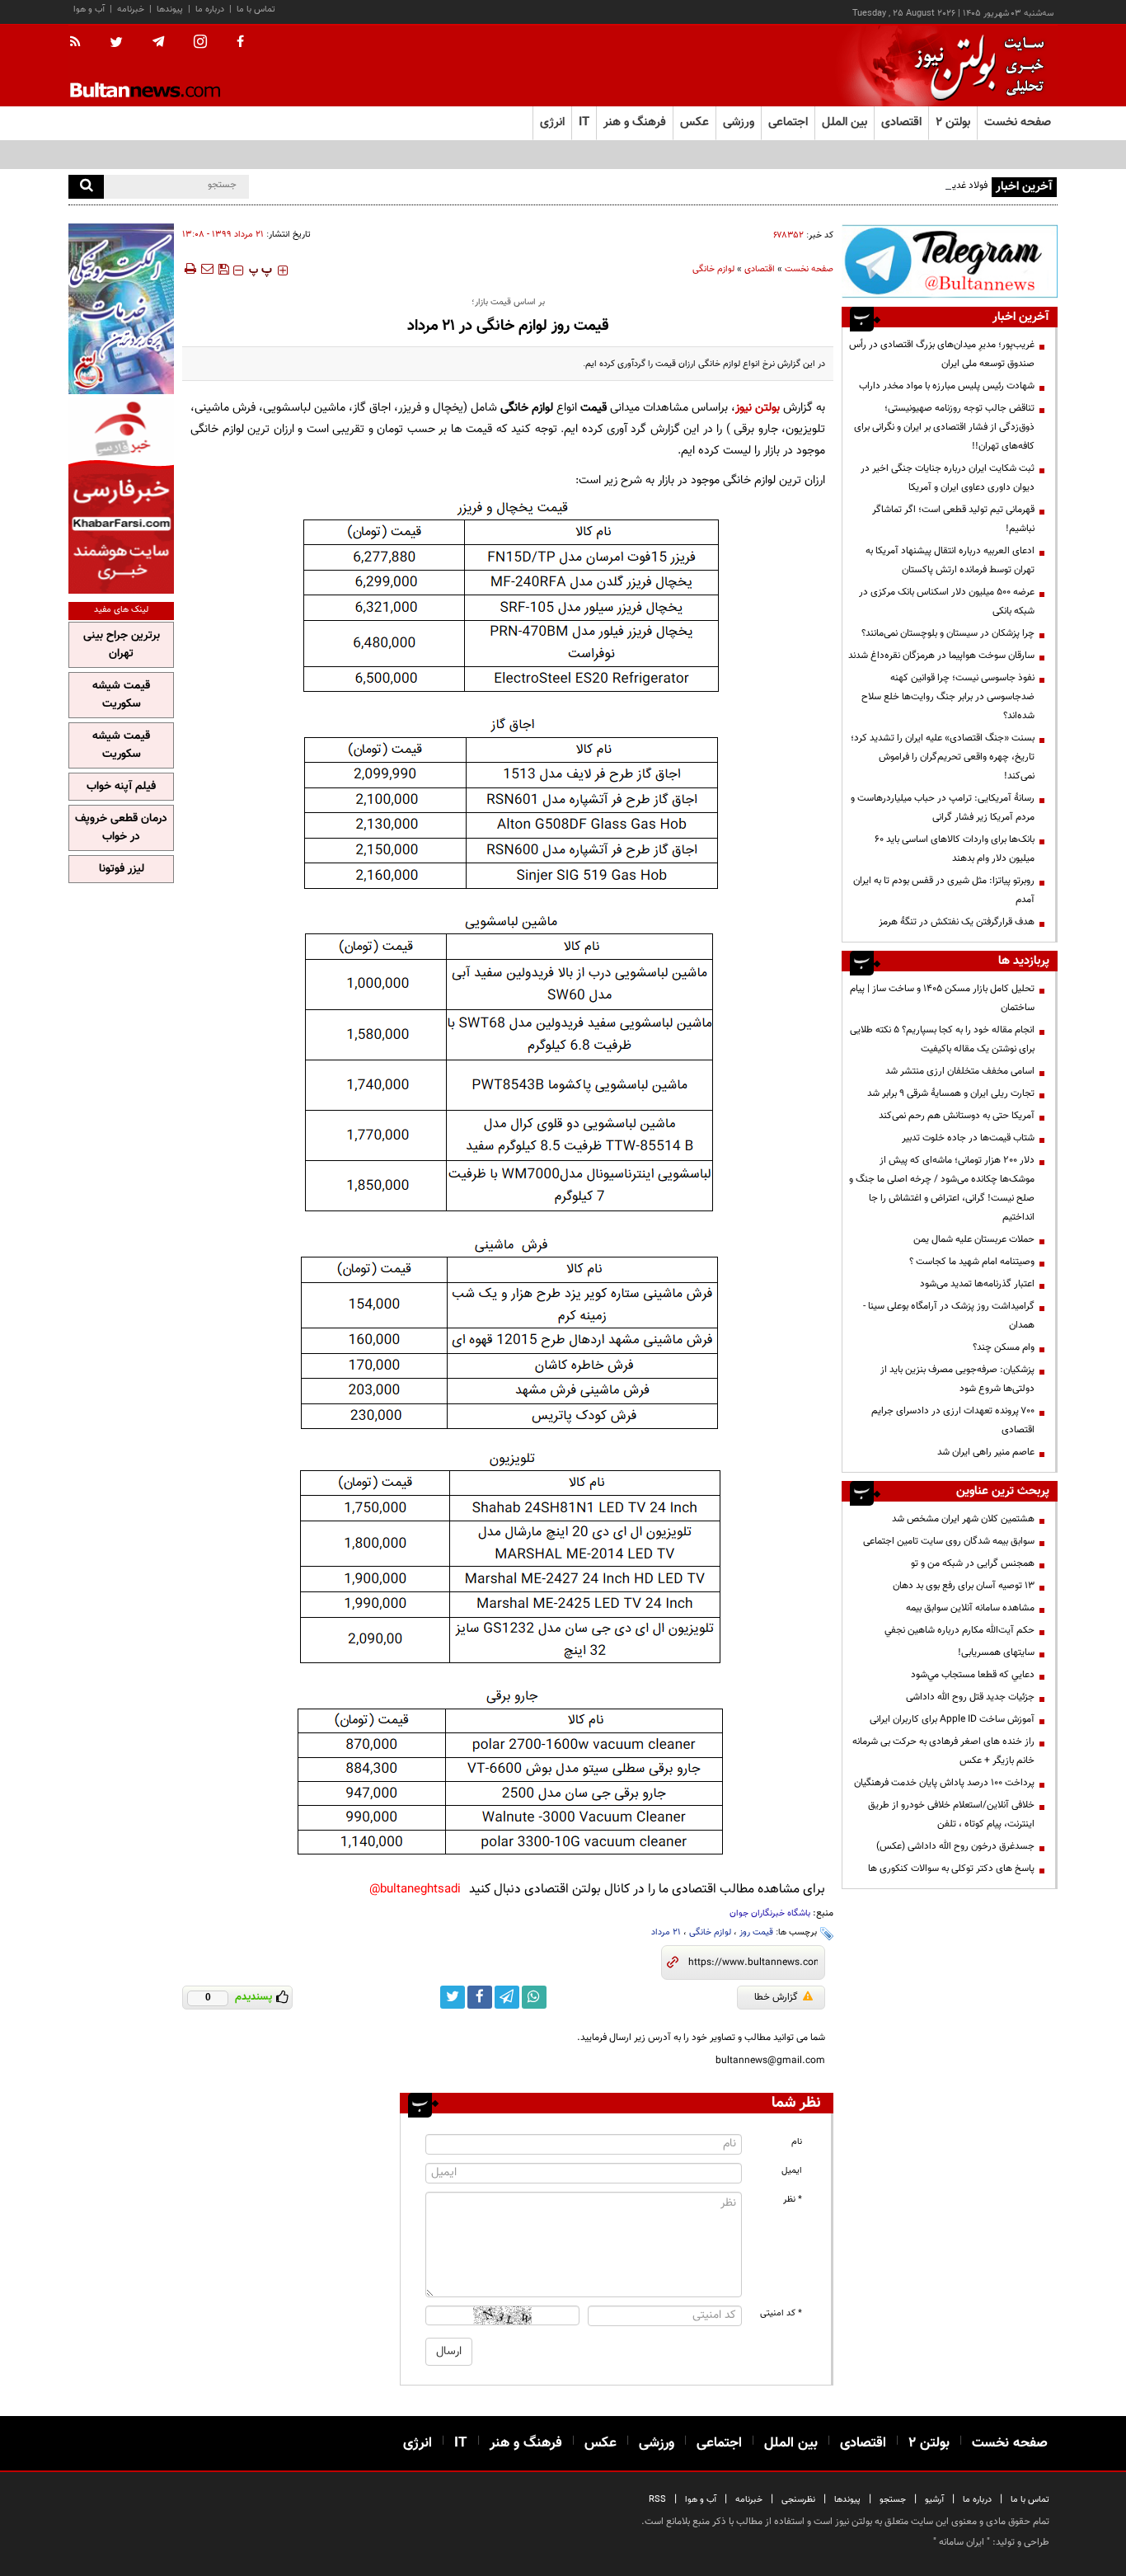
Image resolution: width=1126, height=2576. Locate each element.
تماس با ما (256, 9)
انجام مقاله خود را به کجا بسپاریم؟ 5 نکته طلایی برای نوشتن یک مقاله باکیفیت (942, 1039)
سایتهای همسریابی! (996, 1652)
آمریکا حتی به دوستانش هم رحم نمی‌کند (957, 1116)
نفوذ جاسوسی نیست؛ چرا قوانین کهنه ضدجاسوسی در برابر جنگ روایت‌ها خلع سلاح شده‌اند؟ (948, 697)
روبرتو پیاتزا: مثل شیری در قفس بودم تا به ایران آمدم (944, 890)
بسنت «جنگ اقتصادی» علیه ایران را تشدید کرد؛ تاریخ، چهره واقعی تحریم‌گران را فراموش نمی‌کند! (943, 757)
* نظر (793, 2200)
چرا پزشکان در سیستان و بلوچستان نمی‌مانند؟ (948, 633)
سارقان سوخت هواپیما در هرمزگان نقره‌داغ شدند (941, 656)
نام (797, 2142)
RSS (657, 2500)
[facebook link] (480, 1997)
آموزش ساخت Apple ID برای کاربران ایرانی (952, 1719)
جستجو (893, 2500)
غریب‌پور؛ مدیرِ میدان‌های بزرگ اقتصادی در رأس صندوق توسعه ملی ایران (942, 354)
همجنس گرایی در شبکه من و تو (973, 1563)
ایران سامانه (962, 2542)
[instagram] (200, 43)
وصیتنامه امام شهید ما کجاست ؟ (972, 1262)
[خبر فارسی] (121, 496)
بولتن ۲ (953, 122)
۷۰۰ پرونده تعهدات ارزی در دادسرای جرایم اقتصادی (953, 1420)
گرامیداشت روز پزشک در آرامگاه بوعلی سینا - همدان (949, 1316)
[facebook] (240, 43)
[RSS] (80, 43)
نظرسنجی (798, 2500)
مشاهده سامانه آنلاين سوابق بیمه (970, 1608)
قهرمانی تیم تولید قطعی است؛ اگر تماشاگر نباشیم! (953, 519)
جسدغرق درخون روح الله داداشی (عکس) (955, 1846)
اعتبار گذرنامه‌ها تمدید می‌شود (977, 1284)
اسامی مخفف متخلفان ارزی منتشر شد (960, 1071)
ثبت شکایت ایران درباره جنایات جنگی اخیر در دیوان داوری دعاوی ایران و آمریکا (948, 478)
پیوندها (170, 9)
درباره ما (210, 9)
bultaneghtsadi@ (415, 1890)
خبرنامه (131, 9)
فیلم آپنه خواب (121, 787)
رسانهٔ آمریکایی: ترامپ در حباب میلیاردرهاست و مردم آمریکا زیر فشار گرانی (943, 808)
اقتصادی (760, 269)
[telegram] (158, 42)
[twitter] (116, 44)
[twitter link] (453, 1997)
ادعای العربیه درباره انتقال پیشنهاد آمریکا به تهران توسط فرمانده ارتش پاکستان (950, 560)
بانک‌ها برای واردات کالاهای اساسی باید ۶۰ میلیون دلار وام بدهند (955, 849)
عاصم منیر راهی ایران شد (986, 1452)
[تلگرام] (950, 261)
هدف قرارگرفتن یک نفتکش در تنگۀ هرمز (957, 922)
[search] (86, 187)
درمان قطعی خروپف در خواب (121, 828)
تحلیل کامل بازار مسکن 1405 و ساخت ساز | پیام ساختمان (942, 998)
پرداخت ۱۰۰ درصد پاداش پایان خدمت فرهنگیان (944, 1783)
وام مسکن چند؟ (1004, 1347)
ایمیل (792, 2171)
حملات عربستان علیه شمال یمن (974, 1239)
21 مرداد (666, 1932)
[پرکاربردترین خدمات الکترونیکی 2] (121, 309)
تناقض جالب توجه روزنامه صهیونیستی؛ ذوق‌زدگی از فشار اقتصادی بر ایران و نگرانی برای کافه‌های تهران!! (944, 427)
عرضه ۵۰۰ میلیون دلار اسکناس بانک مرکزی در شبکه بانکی (947, 602)
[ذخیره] (223, 269)
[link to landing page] (975, 66)
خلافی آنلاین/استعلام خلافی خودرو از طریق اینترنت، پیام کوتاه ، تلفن (951, 1814)
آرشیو (934, 2500)
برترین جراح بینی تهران (122, 645)
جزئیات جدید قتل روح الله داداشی (970, 1697)
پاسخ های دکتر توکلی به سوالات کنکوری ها (951, 1869)
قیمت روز (756, 1932)
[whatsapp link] (534, 1997)
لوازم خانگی (713, 269)
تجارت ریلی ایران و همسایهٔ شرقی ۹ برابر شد (951, 1093)
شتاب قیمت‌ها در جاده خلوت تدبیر (968, 1138)
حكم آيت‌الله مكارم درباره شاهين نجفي (959, 1630)
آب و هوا (89, 9)
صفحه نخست (1018, 122)
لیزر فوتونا (122, 869)
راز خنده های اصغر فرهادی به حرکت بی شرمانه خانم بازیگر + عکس (943, 1751)
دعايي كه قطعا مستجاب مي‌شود (973, 1675)
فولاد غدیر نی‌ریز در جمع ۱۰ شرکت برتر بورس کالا (895, 186)
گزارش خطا (776, 1997)
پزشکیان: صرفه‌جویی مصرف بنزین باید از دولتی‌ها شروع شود (957, 1379)
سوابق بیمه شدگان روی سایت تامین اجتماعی (949, 1541)
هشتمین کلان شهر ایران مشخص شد (963, 1519)
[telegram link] (507, 1997)
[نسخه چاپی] (189, 269)
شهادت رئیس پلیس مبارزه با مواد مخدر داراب (947, 386)
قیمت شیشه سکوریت (121, 695)
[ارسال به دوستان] (207, 269)
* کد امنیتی (781, 2313)
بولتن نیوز (758, 408)
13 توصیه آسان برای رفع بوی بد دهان (964, 1586)
